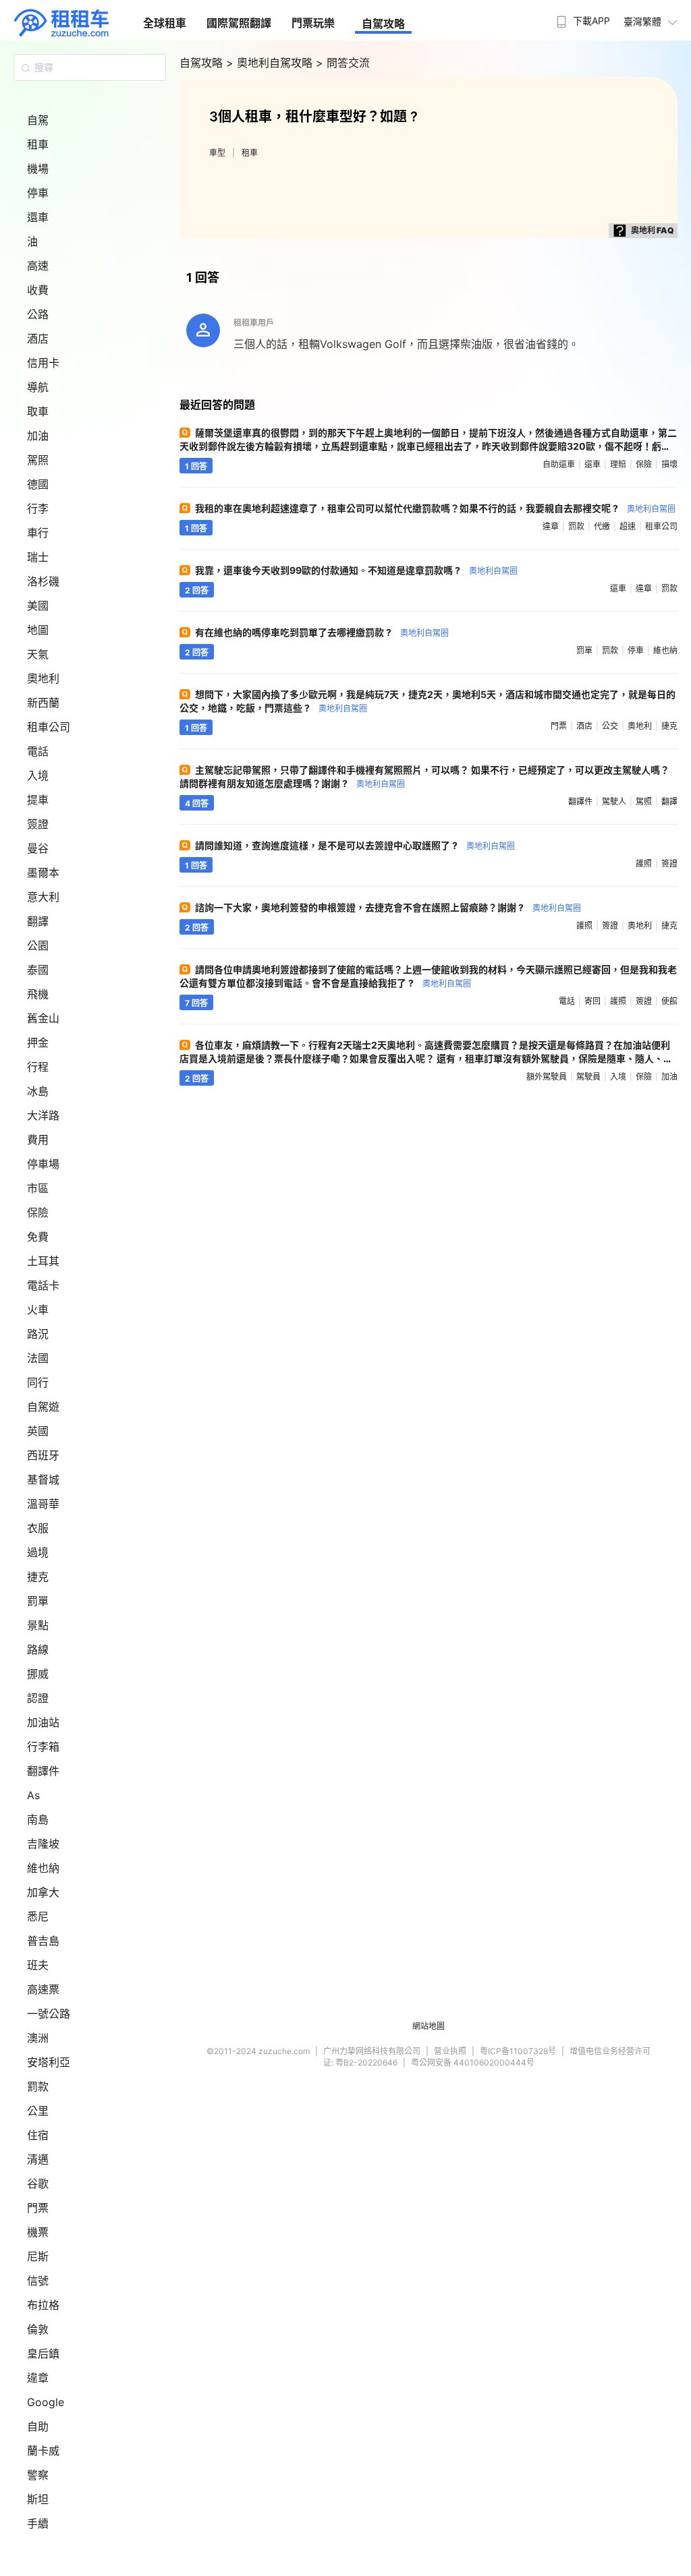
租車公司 (49, 727)
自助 (38, 2426)
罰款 (38, 2086)
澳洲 (38, 2038)
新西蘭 (43, 703)
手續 (38, 2523)
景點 (38, 1625)
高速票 (43, 1989)
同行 (38, 1382)
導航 (38, 387)
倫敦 (38, 2329)
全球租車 (165, 23)
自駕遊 (43, 1407)
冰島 (38, 1091)
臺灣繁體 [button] (642, 21)
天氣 (38, 654)
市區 (38, 1188)
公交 (610, 726)
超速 (628, 526)
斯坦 (38, 2499)
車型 (217, 153)
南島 (38, 1819)
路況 (38, 1334)
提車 (38, 800)
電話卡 (43, 1285)
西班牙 (43, 1455)
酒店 (38, 339)
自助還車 (559, 464)
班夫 (38, 1965)
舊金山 (43, 1018)
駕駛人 (614, 801)
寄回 (592, 1001)
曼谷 (38, 848)
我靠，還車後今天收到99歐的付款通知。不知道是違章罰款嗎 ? (356, 570)
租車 (38, 144)
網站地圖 (429, 2026)
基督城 (43, 1480)
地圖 (38, 630)
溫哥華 (43, 1504)
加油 (38, 436)
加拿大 (43, 1892)
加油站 (43, 1722)
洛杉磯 (43, 581)
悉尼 (38, 1916)
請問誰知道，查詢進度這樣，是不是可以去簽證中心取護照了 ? (355, 845)
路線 (38, 1649)
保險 (38, 1212)
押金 (38, 1043)
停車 (38, 193)
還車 (38, 217)
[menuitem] (582, 17)
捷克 (38, 1577)
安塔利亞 (49, 2062)
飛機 (38, 994)
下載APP (591, 21)
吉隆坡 (43, 1844)
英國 (38, 1431)
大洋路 (43, 1115)
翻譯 (38, 921)
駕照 (38, 460)
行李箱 (43, 1747)
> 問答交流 (343, 63)
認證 (38, 1698)
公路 (38, 314)
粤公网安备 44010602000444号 (473, 2062)
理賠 (618, 464)
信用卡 (43, 363)
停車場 (43, 1164)
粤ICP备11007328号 (518, 2051)
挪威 (38, 1674)
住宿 (38, 2135)
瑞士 (38, 557)
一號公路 (49, 2014)
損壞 (669, 464)
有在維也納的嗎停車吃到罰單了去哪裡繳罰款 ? (322, 632)
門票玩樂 (313, 23)
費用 (38, 1140)
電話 (38, 751)
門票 (38, 2208)
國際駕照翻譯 (239, 23)
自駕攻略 (383, 24)
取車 (38, 411)
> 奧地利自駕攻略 (271, 63)
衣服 (38, 1528)
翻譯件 (43, 1771)
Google (46, 2402)
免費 (38, 1237)
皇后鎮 (43, 2353)
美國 (38, 606)
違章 (38, 2378)
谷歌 (38, 2184)
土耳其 (43, 1261)
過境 (38, 1552)
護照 (644, 863)
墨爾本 (43, 873)
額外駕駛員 (547, 1077)
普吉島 (43, 1941)
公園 (38, 945)
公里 (38, 2111)
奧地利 (43, 678)
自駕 (38, 120)
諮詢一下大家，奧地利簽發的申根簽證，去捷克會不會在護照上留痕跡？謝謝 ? (388, 907)
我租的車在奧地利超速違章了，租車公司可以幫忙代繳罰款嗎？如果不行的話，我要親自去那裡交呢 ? (435, 508)
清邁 (38, 2159)
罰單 (38, 1601)
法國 (38, 1358)
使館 (669, 1001)
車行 (38, 533)
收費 (38, 290)
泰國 (38, 970)
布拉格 (43, 2305)
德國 (38, 484)
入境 (38, 775)
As (33, 1795)
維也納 (43, 1868)
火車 (38, 1310)
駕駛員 (588, 1077)
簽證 (38, 824)
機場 (38, 169)
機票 (38, 2232)
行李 (38, 508)
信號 (38, 2281)
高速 (38, 266)
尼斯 (38, 2256)
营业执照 (450, 2051)
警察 (38, 2475)
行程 (38, 1067)
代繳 (602, 526)
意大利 (43, 897)
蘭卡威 (43, 2451)
